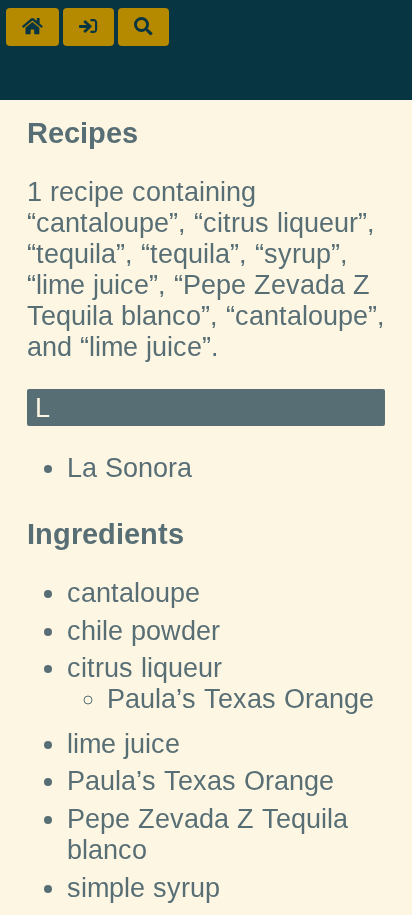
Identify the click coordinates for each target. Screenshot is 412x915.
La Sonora (129, 468)
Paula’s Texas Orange (240, 699)
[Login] (88, 27)
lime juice (123, 744)
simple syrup (143, 888)
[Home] (32, 27)
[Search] (143, 27)
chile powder (143, 631)
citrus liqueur (144, 668)
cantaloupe (133, 593)
